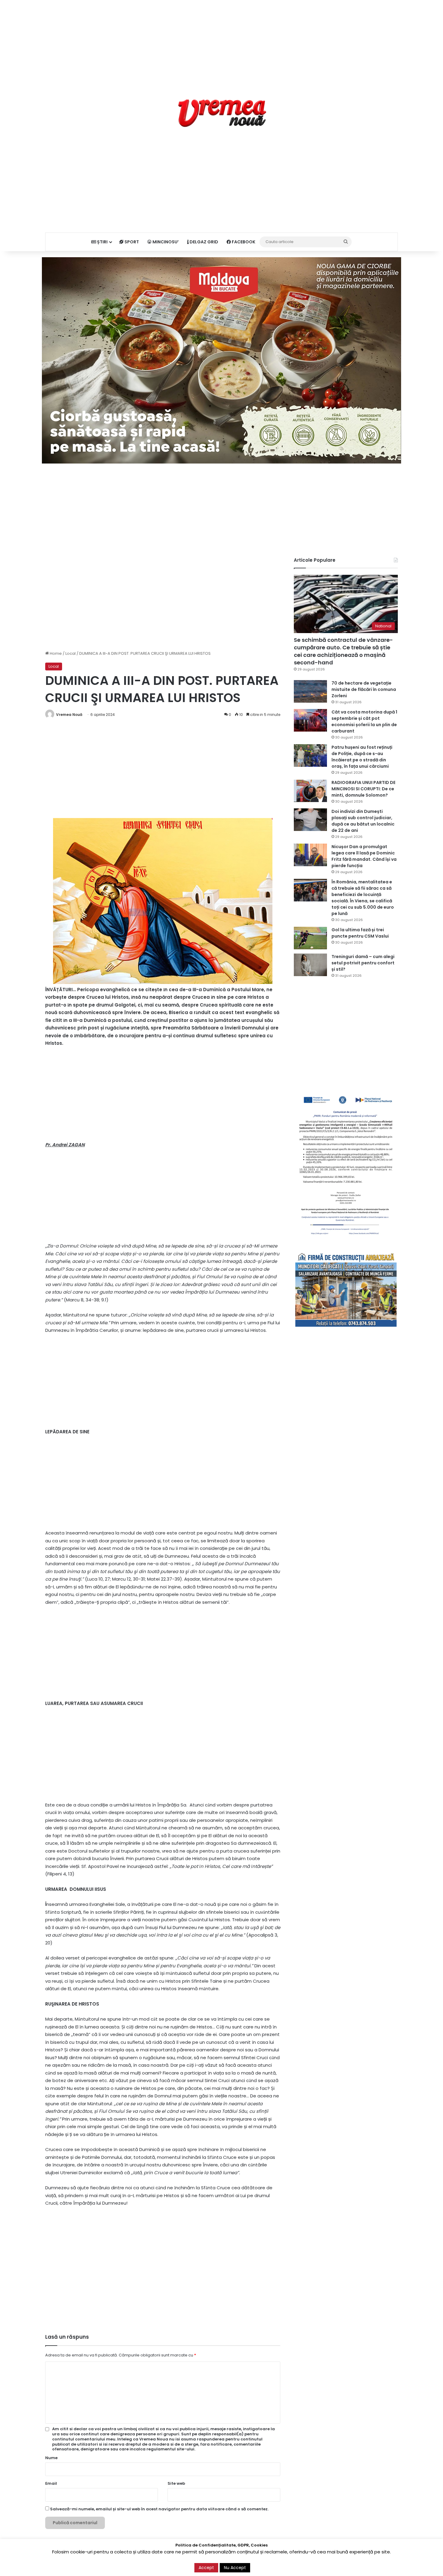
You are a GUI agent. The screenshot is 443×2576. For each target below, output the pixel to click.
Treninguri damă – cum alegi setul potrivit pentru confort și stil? (363, 963)
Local (71, 653)
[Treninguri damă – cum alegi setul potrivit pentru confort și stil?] (310, 965)
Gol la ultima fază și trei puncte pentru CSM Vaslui (360, 933)
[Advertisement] (222, 42)
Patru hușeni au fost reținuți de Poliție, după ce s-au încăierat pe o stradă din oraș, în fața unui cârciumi (362, 757)
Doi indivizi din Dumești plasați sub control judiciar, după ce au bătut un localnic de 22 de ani (363, 821)
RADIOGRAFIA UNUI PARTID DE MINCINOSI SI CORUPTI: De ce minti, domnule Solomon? (363, 789)
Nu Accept (235, 2568)
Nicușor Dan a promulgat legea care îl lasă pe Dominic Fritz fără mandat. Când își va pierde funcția (364, 856)
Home (55, 653)
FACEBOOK (243, 242)
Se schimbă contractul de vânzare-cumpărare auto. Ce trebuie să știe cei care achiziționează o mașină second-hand (343, 651)
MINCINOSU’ (165, 242)
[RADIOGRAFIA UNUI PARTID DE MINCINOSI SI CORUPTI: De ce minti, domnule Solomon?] (310, 791)
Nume (51, 2458)
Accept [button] (206, 2568)
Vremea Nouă (69, 715)
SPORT (131, 242)
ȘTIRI (102, 242)
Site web (176, 2483)
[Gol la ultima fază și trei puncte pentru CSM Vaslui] (310, 938)
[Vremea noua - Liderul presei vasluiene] (222, 113)
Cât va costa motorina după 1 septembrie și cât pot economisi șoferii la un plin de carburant (364, 721)
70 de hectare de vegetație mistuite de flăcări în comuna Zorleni (364, 689)
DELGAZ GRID (203, 242)
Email (51, 2483)
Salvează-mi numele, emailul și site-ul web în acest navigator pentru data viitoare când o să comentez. (159, 2509)
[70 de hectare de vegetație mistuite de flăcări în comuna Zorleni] (310, 691)
